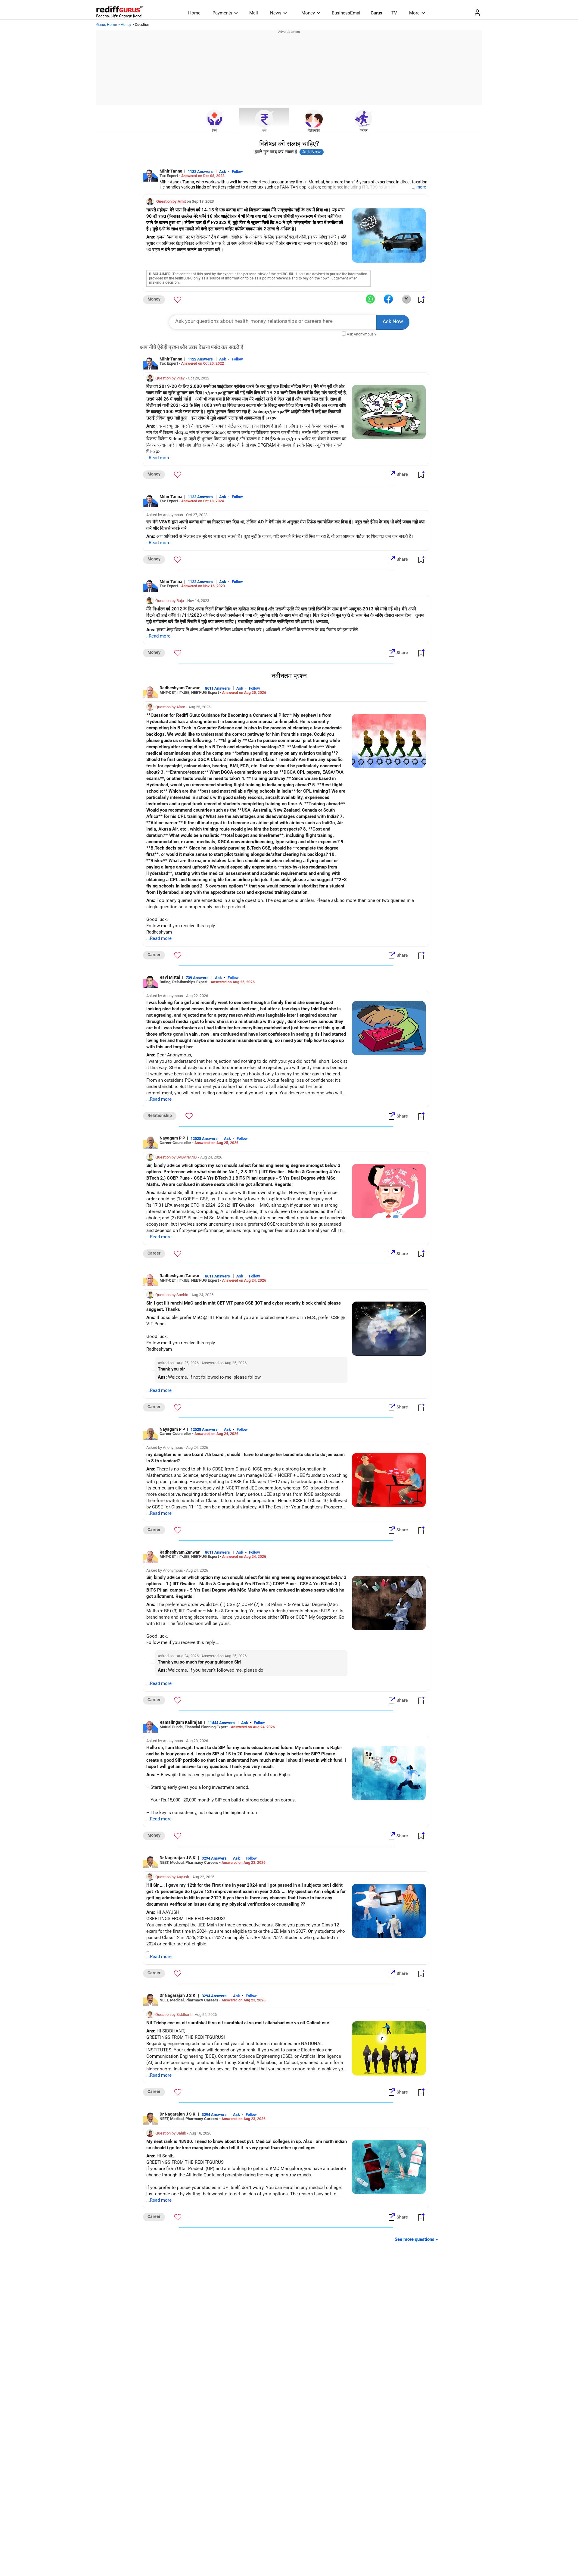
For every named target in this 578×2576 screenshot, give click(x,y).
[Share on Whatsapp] (370, 299)
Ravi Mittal (170, 977)
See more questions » (416, 2239)
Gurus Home (107, 25)
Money (308, 13)
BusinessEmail (347, 13)
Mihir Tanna (171, 171)
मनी (264, 131)
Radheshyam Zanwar (180, 688)
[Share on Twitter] (406, 299)
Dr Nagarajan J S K (178, 1858)
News (276, 13)
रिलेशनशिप (314, 131)
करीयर (364, 131)
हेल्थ (214, 131)
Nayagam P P (172, 1138)
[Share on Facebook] (388, 299)
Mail (254, 13)
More (414, 13)
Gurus (376, 13)
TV (394, 13)
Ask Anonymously (362, 334)
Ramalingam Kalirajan (181, 1722)
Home (194, 13)
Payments (222, 13)
